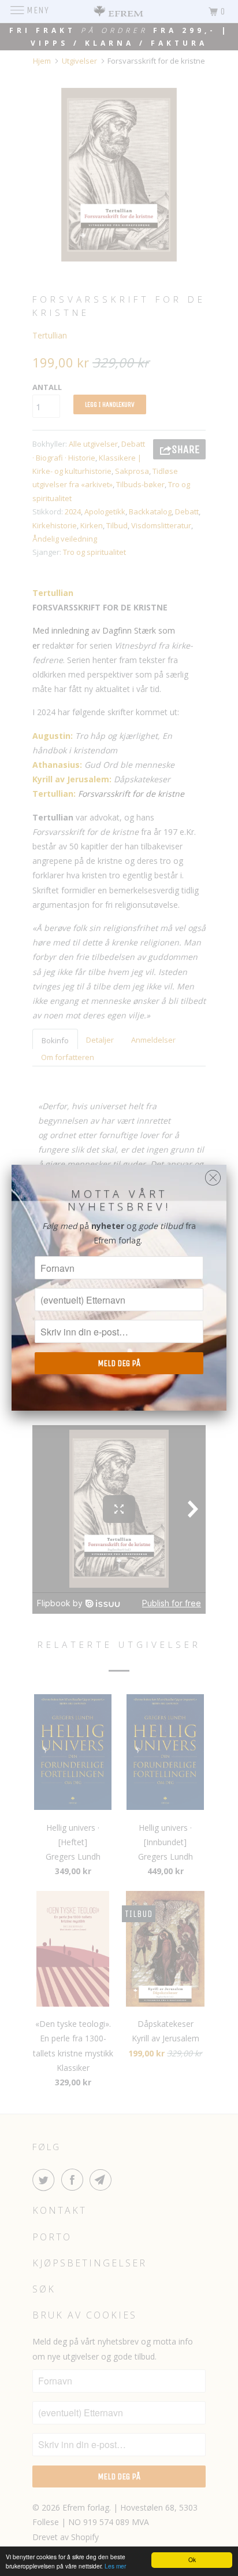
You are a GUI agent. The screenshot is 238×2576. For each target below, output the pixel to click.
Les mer (115, 2566)
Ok (192, 2560)
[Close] (213, 1175)
